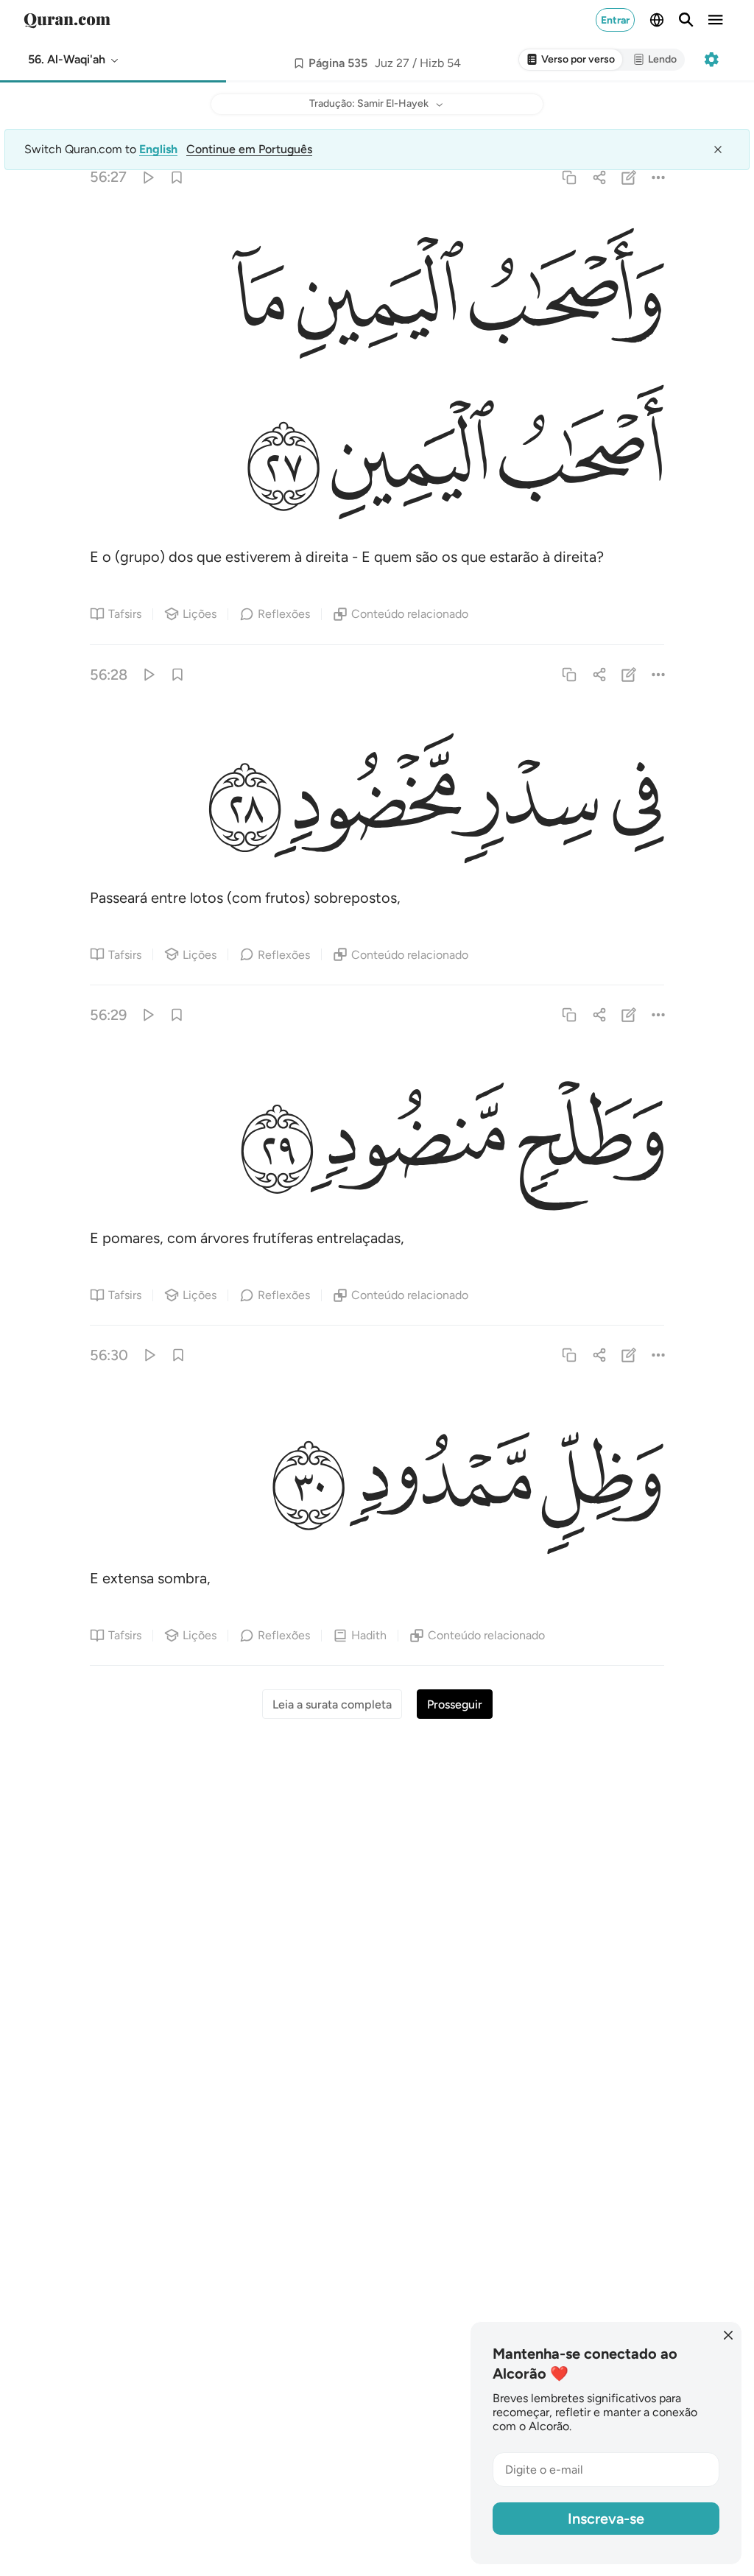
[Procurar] (686, 20)
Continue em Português (249, 149)
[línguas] (657, 20)
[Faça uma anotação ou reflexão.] (628, 177)
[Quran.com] (67, 20)
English (158, 149)
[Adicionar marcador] (299, 63)
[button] (74, 60)
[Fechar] (728, 2335)
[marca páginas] (177, 177)
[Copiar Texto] (570, 177)
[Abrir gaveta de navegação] (716, 20)
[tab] (571, 60)
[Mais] (658, 177)
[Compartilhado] (599, 177)
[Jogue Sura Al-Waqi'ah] (147, 177)
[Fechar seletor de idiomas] (718, 149)
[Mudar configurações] (711, 60)
